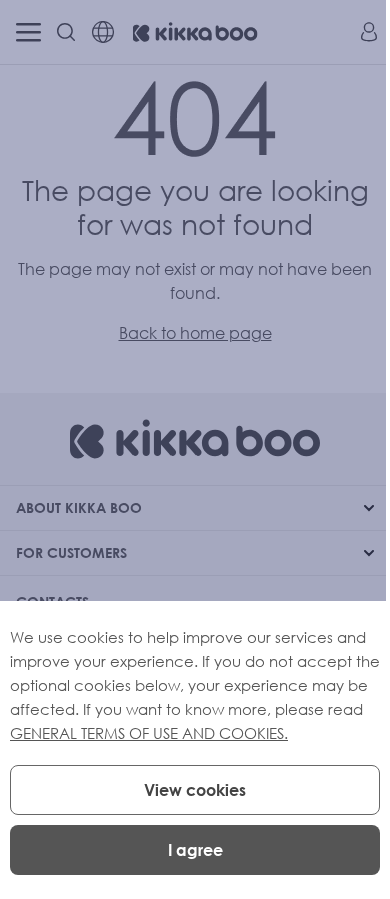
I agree (195, 850)
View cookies (195, 790)
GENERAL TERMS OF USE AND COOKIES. (149, 733)
